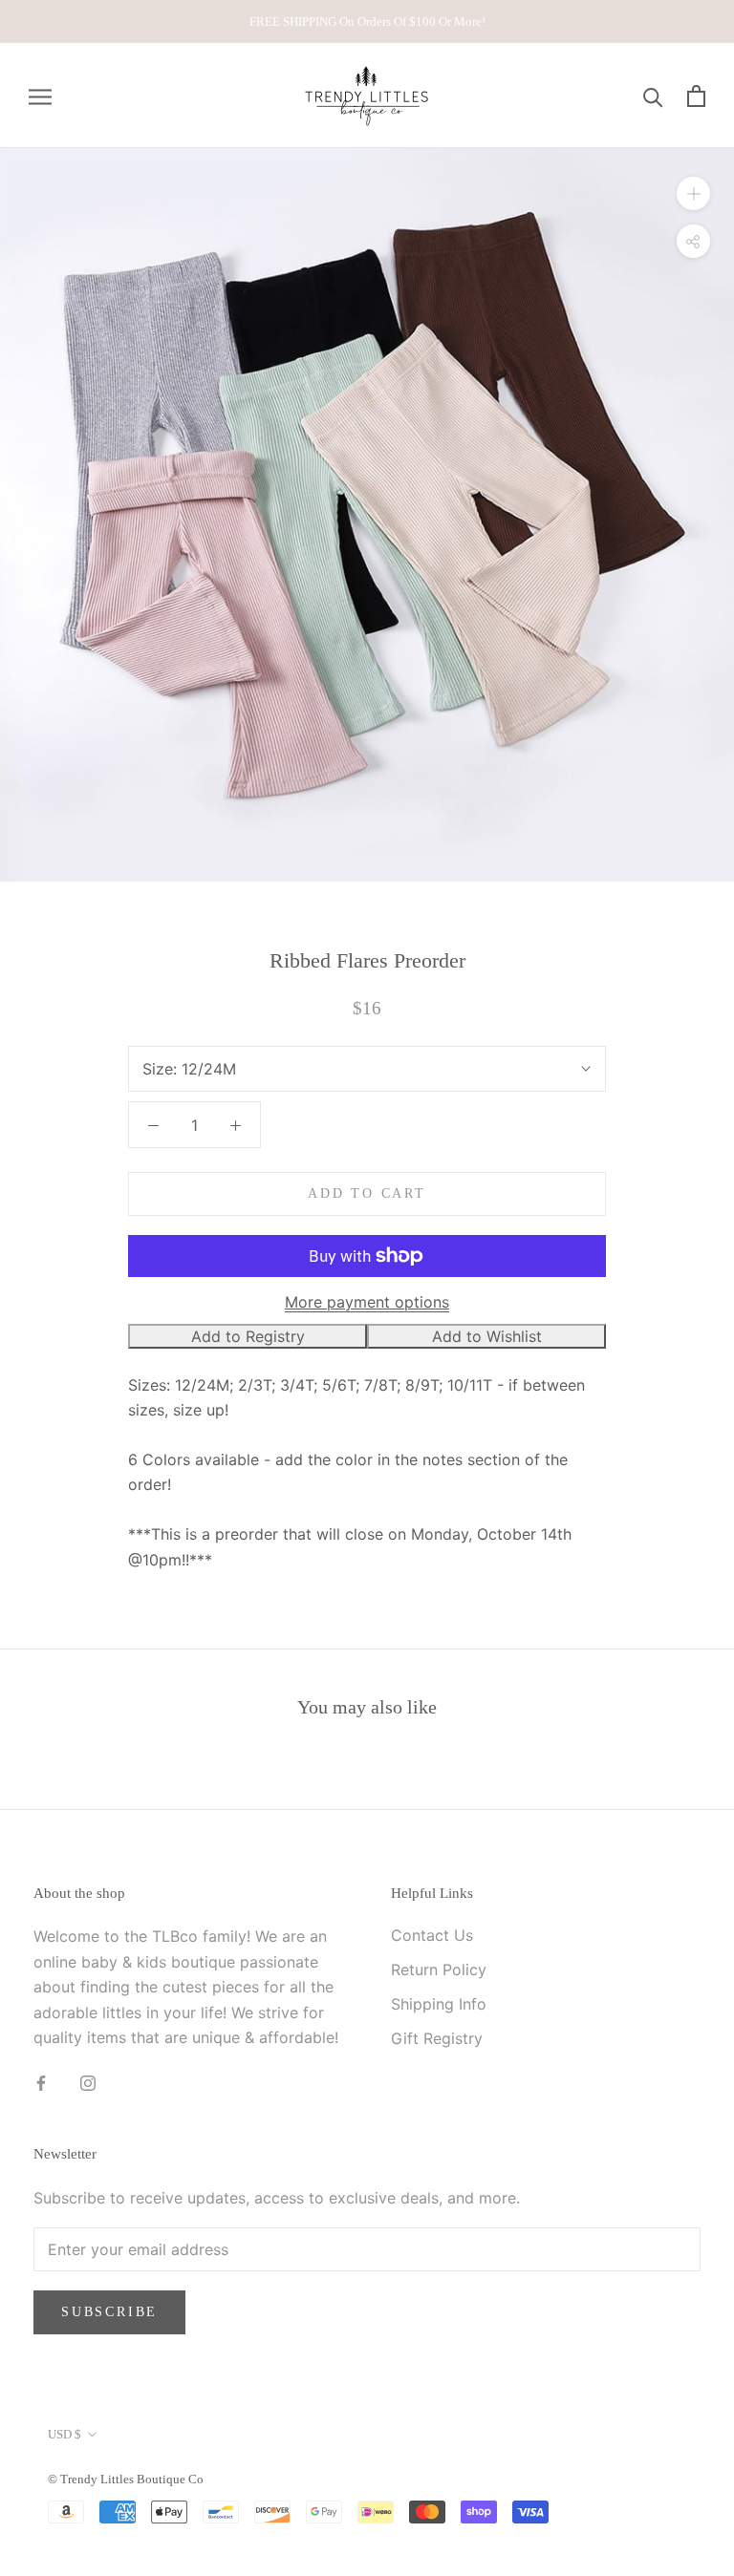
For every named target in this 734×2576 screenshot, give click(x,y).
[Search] (653, 96)
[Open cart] (696, 96)
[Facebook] (41, 2081)
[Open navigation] (40, 96)
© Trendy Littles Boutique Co (126, 2479)
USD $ (65, 2434)
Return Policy (439, 1969)
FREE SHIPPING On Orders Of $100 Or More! (367, 21)
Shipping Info (439, 2004)
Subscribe (109, 2312)
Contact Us (432, 1935)
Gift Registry (437, 2038)
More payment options (367, 1302)
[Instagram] (88, 2081)
